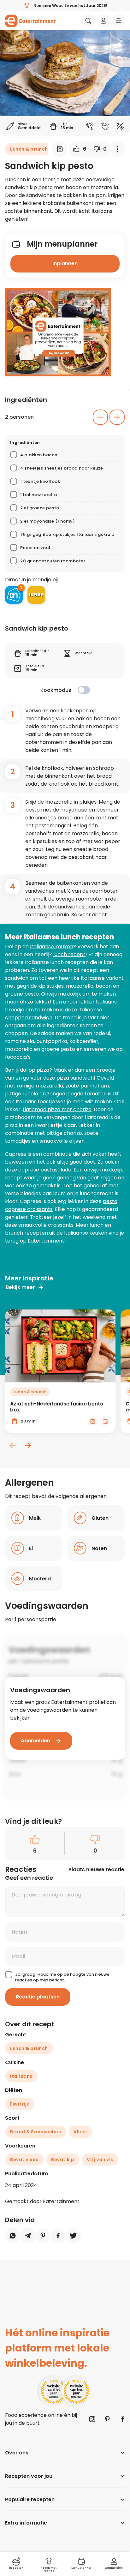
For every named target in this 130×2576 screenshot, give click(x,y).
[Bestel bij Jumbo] (36, 595)
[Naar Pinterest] (107, 2419)
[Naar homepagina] (30, 21)
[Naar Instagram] (92, 2419)
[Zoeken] (88, 21)
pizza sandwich (75, 1078)
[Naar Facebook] (122, 2419)
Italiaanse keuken (52, 947)
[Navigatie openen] (119, 21)
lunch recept (69, 954)
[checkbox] (84, 690)
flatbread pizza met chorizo (57, 1109)
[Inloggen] (103, 21)
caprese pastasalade (45, 1170)
